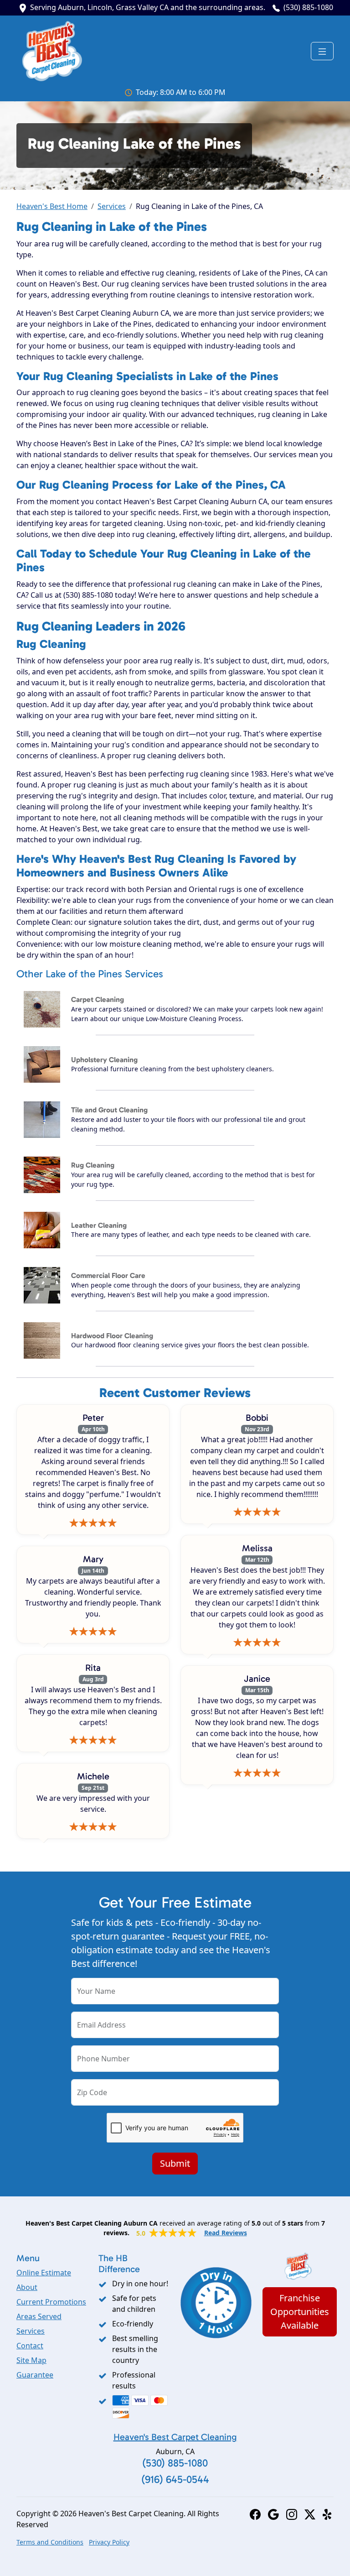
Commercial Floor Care (108, 1275)
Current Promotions (51, 2302)
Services (112, 206)
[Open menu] (322, 51)
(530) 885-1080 (308, 7)
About (27, 2287)
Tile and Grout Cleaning (109, 1110)
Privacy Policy (109, 2542)
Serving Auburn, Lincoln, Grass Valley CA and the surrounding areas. (148, 7)
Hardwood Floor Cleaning (112, 1336)
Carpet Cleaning (98, 999)
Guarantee (35, 2375)
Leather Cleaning (99, 1225)
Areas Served (39, 2316)
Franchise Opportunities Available (300, 2312)
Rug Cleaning (93, 1165)
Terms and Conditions (50, 2542)
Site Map (31, 2360)
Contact (30, 2346)
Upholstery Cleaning (104, 1060)
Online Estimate (44, 2273)
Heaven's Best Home (52, 206)
